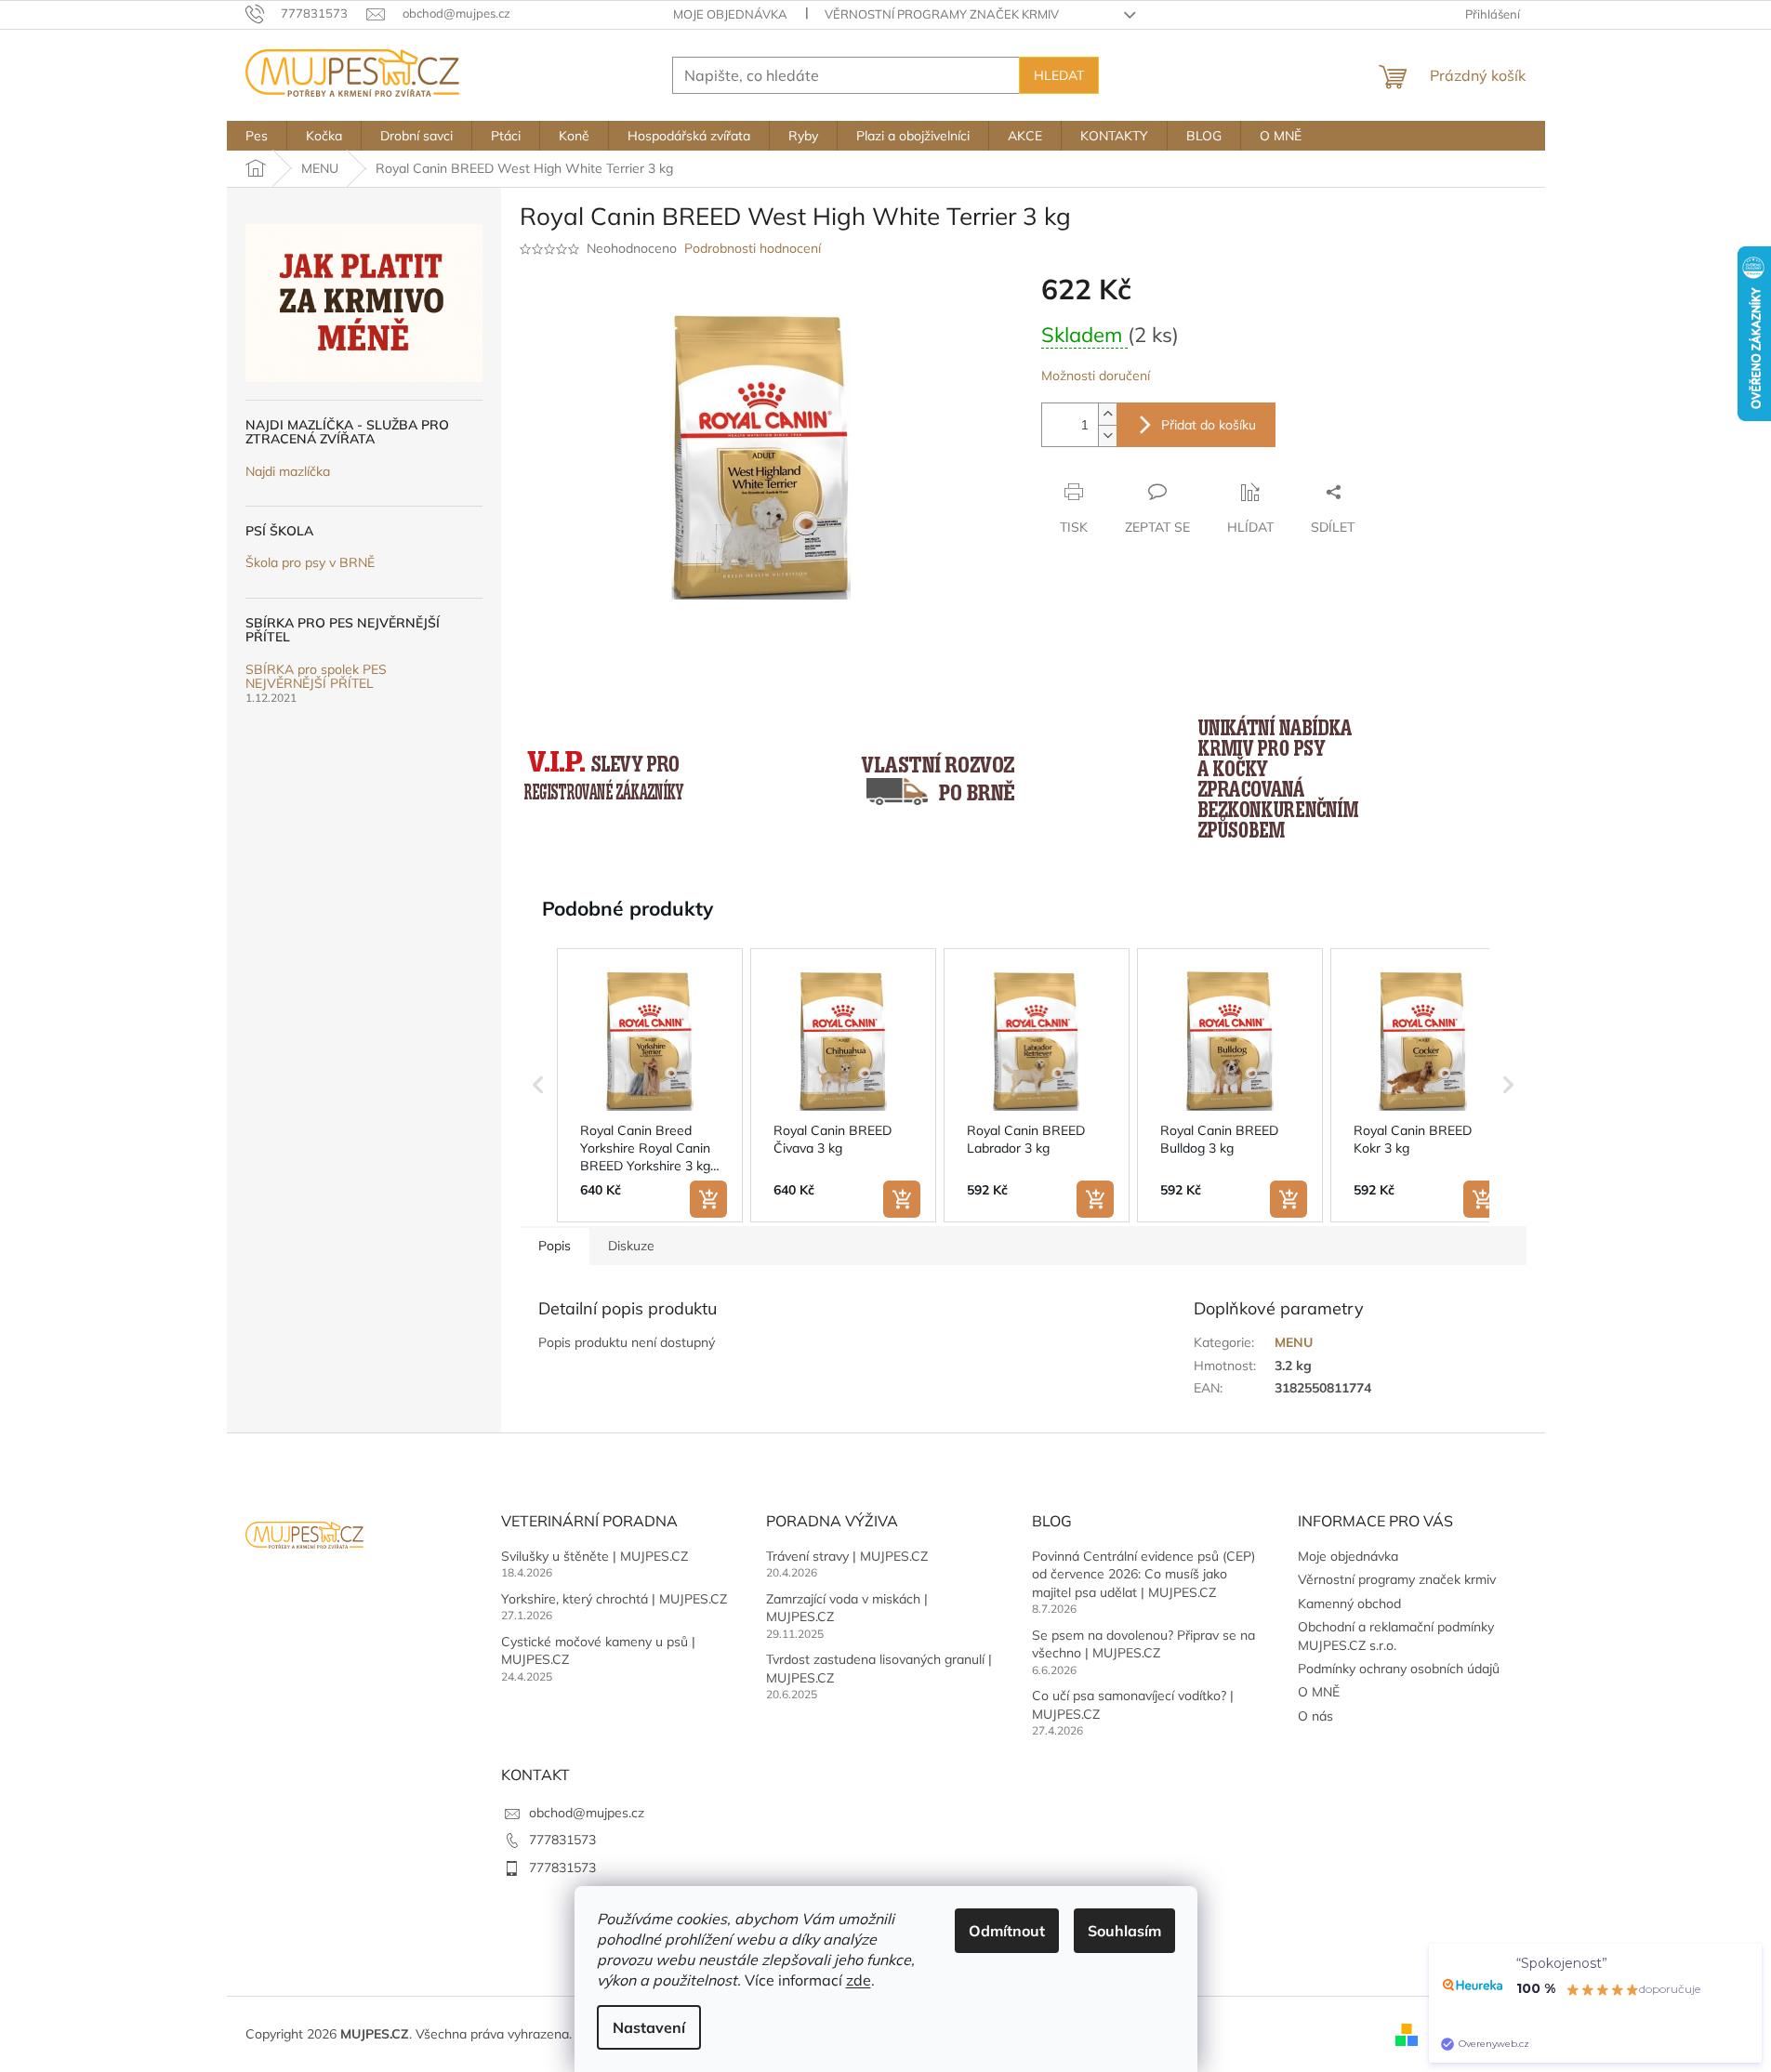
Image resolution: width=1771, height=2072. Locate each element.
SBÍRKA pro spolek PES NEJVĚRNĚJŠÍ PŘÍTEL (316, 677)
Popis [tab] (555, 1246)
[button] (538, 1086)
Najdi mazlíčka (288, 472)
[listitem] (650, 1086)
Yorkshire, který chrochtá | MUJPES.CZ (614, 1599)
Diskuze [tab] (631, 1246)
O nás (1315, 1716)
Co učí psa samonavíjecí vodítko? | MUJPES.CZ (1133, 1704)
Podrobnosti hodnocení (753, 248)
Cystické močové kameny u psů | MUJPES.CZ (598, 1650)
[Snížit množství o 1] (1107, 436)
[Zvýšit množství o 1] (1107, 414)
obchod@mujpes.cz (587, 1813)
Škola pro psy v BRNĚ (310, 563)
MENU (1294, 1342)
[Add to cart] (708, 1199)
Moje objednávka (730, 14)
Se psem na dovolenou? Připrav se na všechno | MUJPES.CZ (1143, 1644)
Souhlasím (1124, 1931)
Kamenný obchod (1349, 1603)
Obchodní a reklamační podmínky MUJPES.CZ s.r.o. (1396, 1636)
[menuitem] (257, 136)
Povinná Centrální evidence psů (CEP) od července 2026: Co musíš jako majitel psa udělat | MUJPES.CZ (1143, 1574)
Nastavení (649, 2027)
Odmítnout (1007, 1931)
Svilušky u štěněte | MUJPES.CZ (595, 1556)
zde (859, 1980)
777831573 (562, 1840)
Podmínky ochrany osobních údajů (1399, 1669)
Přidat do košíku (1209, 425)
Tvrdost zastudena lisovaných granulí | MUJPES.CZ (879, 1668)
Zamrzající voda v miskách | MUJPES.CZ (847, 1608)
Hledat (1059, 75)
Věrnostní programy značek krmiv (942, 14)
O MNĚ (1319, 1692)
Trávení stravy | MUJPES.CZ (847, 1556)
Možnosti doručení (1096, 376)
